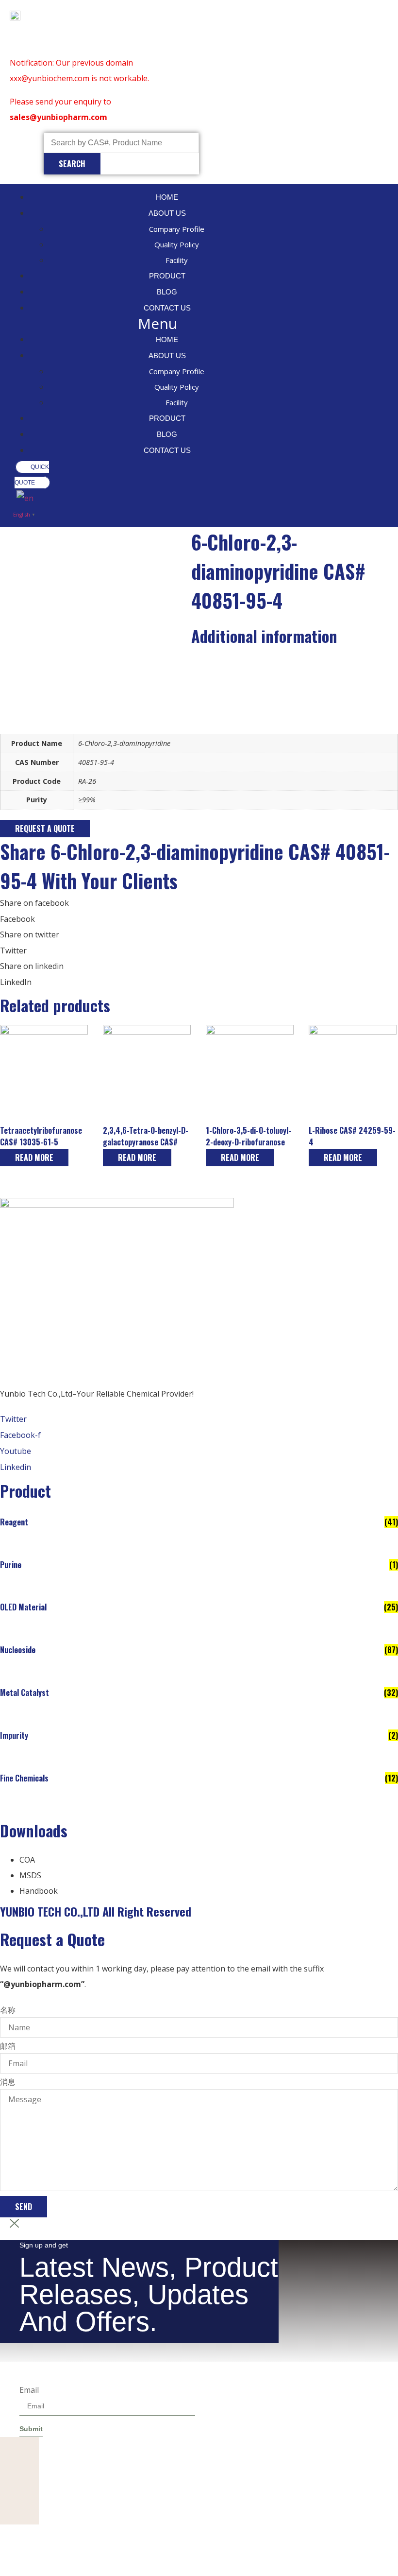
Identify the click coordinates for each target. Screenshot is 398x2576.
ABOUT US (167, 213)
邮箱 (8, 2046)
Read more (34, 1158)
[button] (157, 324)
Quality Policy (177, 244)
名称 (8, 2010)
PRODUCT (167, 276)
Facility (177, 260)
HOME (167, 197)
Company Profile (177, 229)
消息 (8, 2082)
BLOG (167, 292)
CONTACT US (167, 308)
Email (29, 2390)
